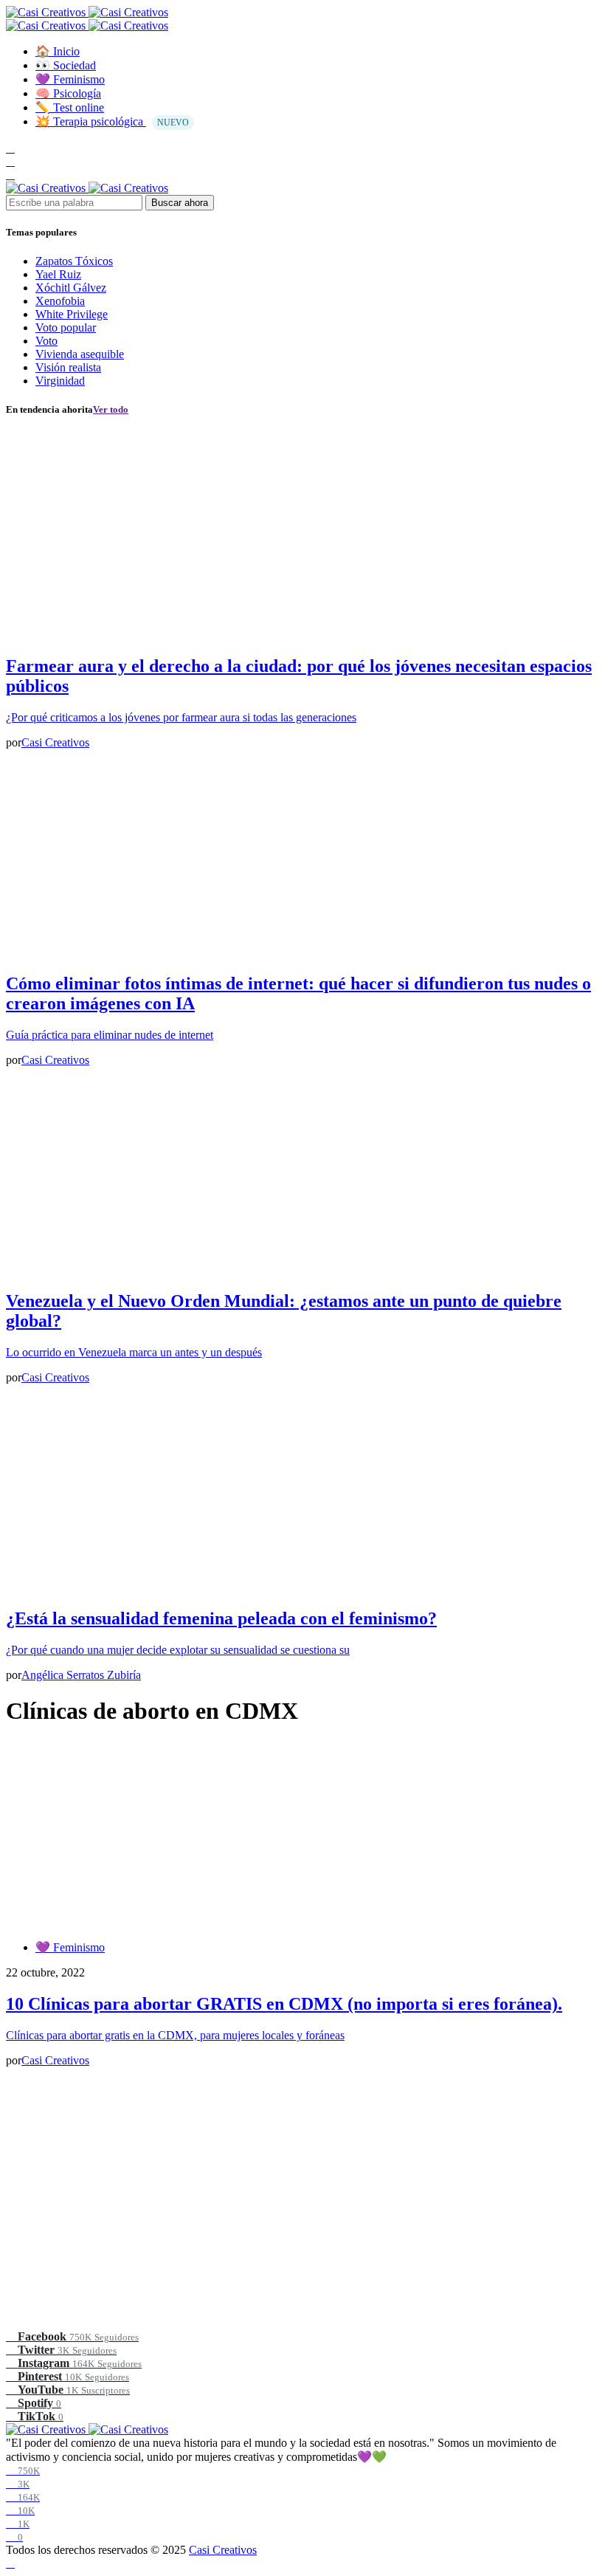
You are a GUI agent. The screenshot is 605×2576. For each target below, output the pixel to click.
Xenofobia (60, 301)
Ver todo (111, 409)
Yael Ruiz (58, 274)
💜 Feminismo (70, 1947)
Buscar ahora (180, 203)
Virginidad (60, 381)
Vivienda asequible (80, 354)
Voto (46, 341)
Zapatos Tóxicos (74, 261)
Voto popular (66, 327)
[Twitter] (10, 161)
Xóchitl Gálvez (71, 288)
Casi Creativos (223, 2550)
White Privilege (72, 314)
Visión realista (68, 367)
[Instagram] (10, 175)
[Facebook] (10, 148)
